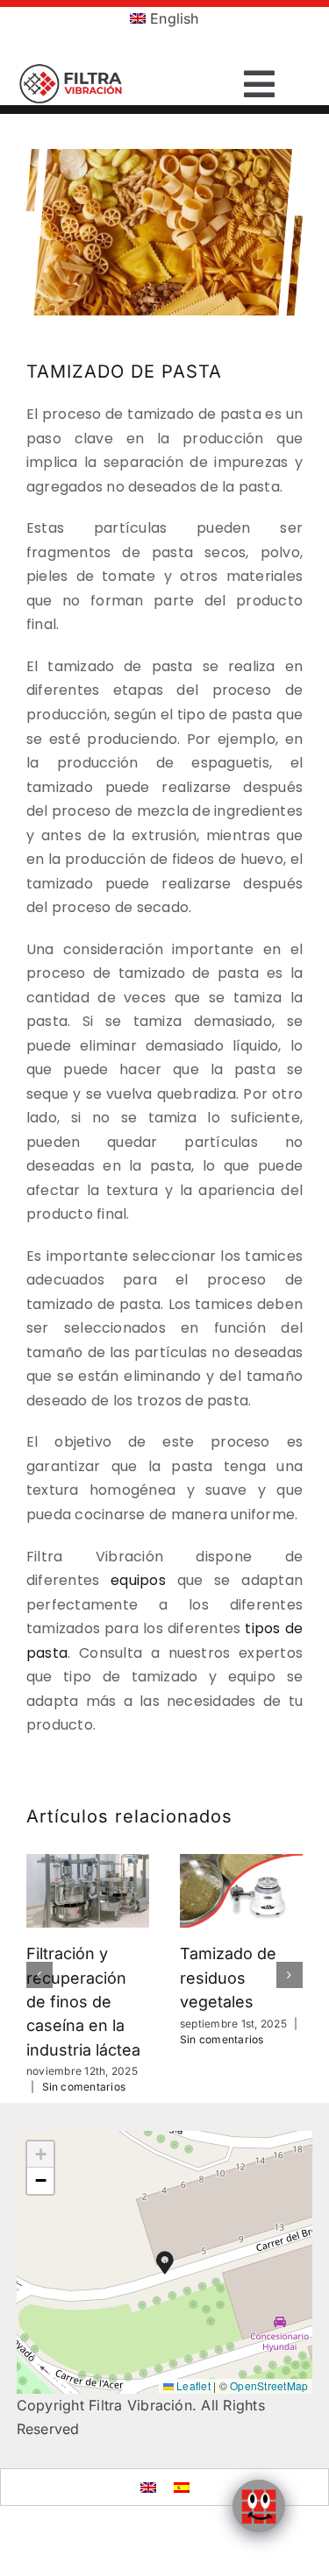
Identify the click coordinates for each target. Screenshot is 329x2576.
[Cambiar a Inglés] (148, 2487)
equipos (138, 1580)
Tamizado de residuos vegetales (228, 1978)
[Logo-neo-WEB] (72, 70)
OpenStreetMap (269, 2385)
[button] (39, 1975)
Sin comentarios (84, 2087)
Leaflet (192, 2385)
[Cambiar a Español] (182, 2487)
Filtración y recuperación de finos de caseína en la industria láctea (83, 2001)
